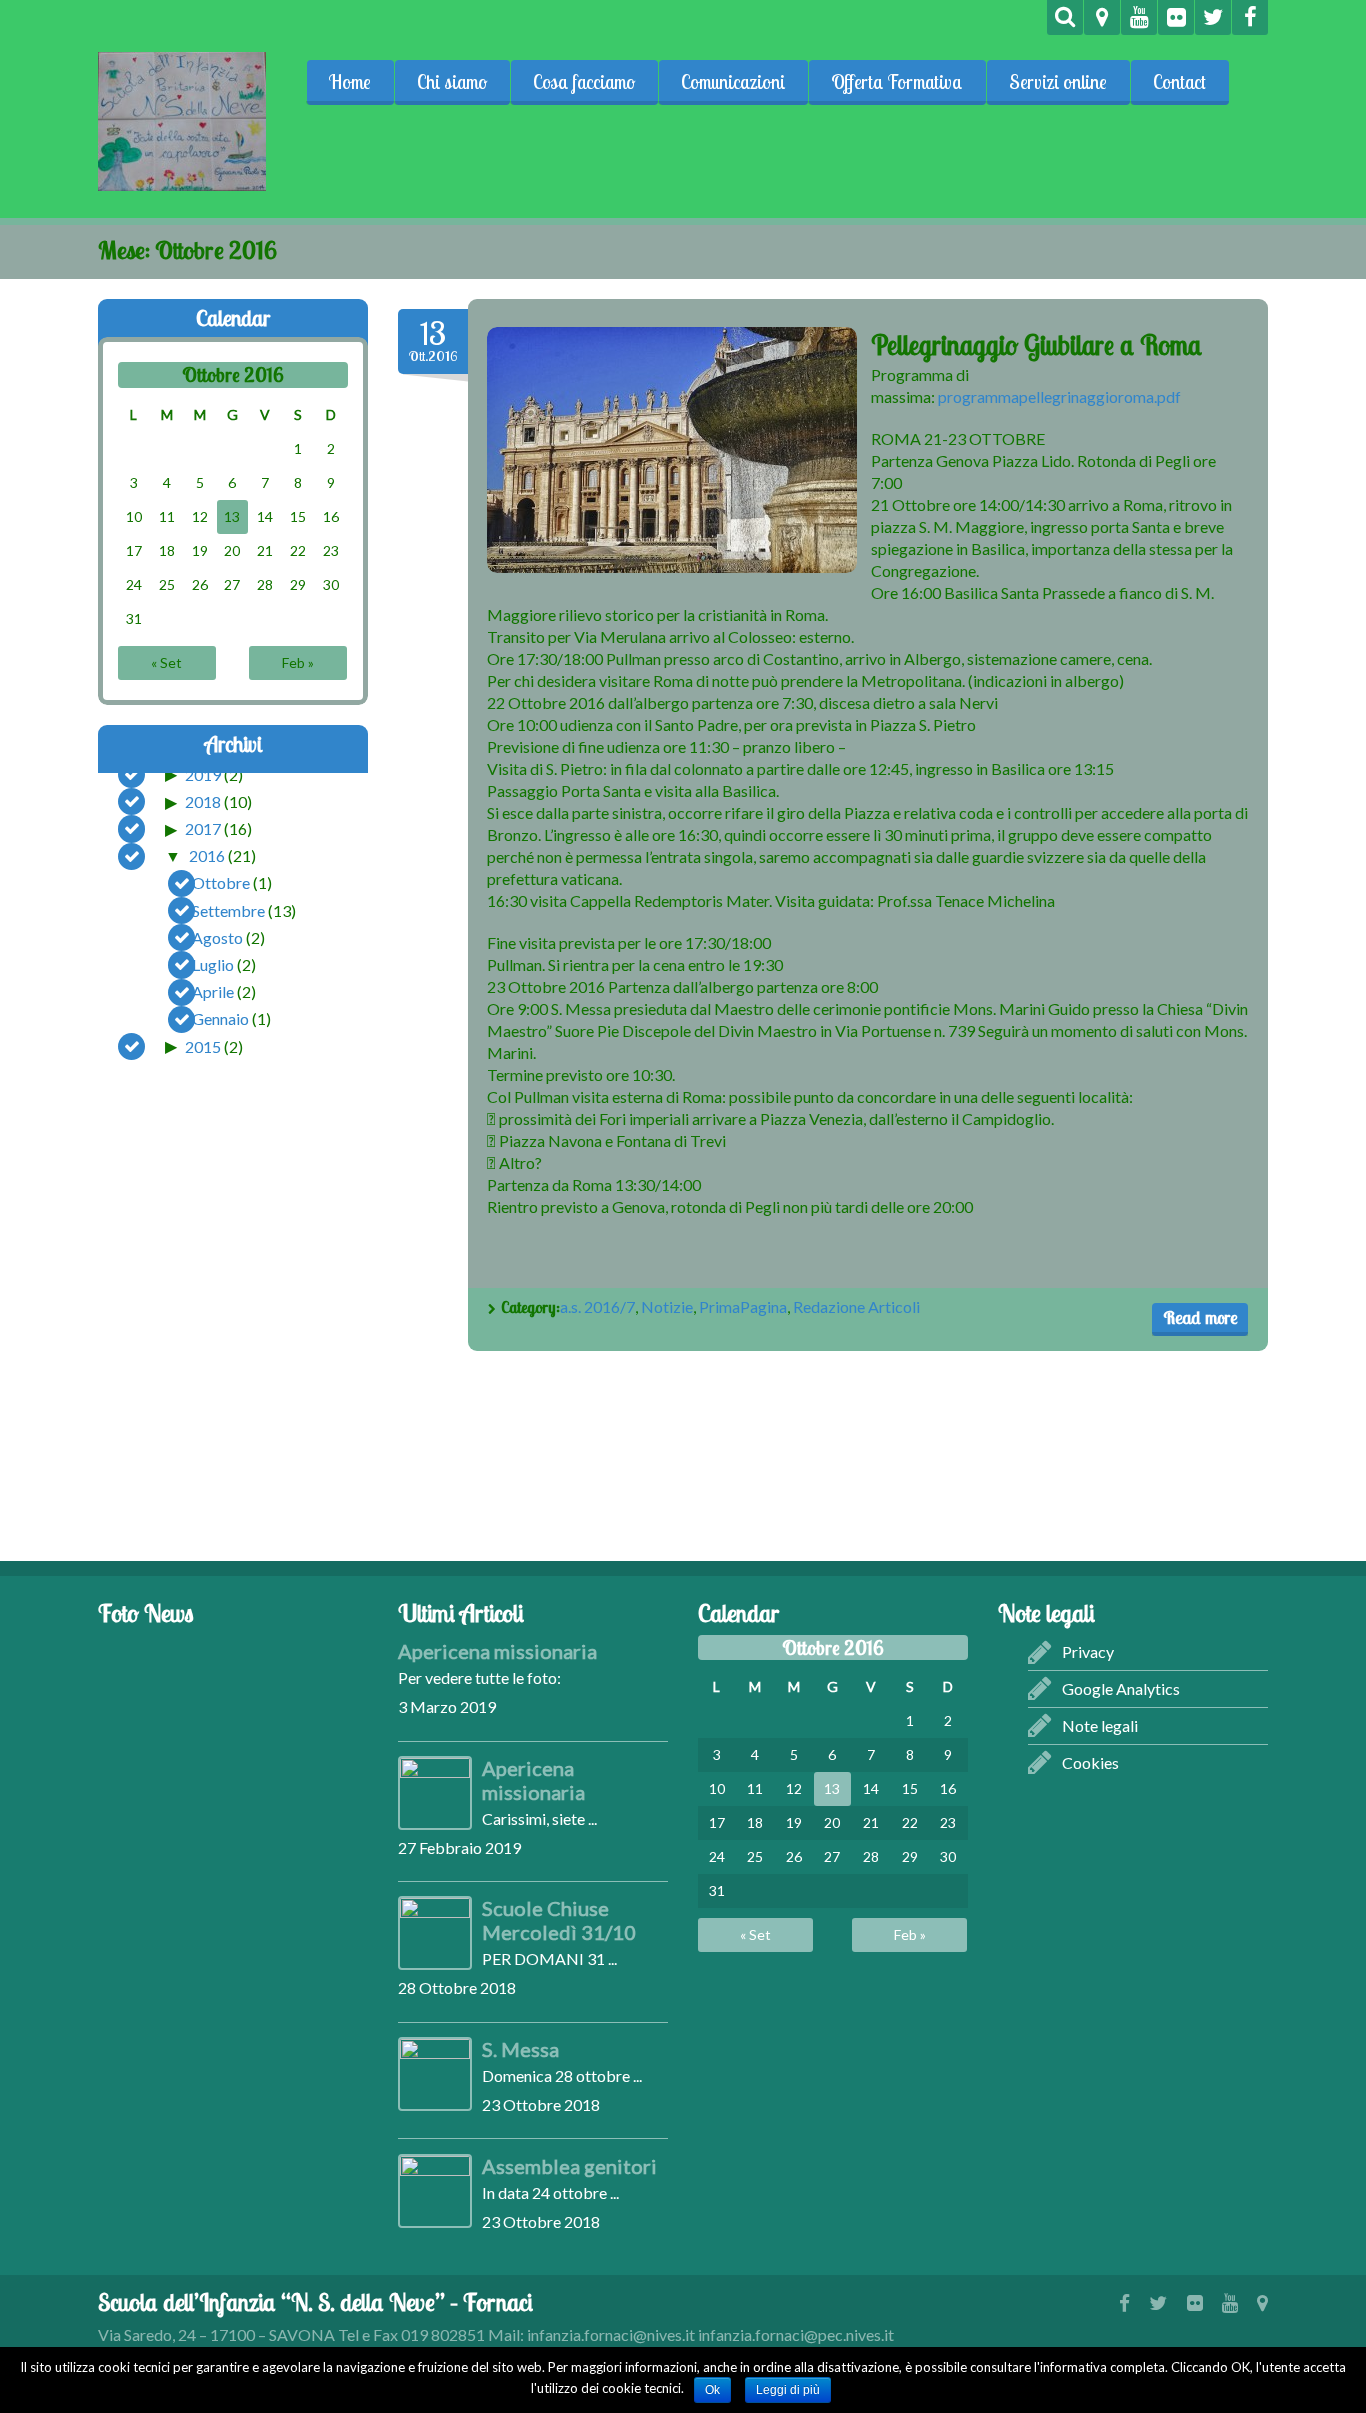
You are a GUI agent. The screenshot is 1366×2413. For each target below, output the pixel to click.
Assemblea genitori (569, 2166)
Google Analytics (1121, 1688)
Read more (1200, 1317)
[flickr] (1176, 17)
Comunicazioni (733, 82)
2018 (203, 801)
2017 (203, 828)
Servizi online (1058, 82)
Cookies (1090, 1762)
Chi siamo (452, 82)
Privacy (1088, 1651)
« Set (166, 662)
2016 (207, 855)
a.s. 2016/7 (597, 1306)
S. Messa (520, 2049)
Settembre (228, 909)
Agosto (217, 936)
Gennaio (220, 1018)
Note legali (1100, 1725)
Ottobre (221, 882)
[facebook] (1250, 17)
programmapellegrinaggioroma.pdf (1059, 396)
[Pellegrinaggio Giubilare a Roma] (672, 450)
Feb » (298, 662)
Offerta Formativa (897, 82)
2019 (203, 773)
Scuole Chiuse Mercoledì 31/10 (559, 1920)
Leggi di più (788, 2390)
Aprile (213, 991)
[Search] (1065, 17)
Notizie (667, 1306)
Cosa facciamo (584, 82)
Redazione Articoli (856, 1306)
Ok (712, 2390)
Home (350, 82)
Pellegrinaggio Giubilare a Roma (1036, 345)
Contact (1179, 82)
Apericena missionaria (497, 1651)
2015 (203, 1045)
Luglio (213, 964)
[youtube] (1139, 17)
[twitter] (1213, 17)
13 (232, 516)
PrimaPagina (743, 1306)
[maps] (1102, 17)
